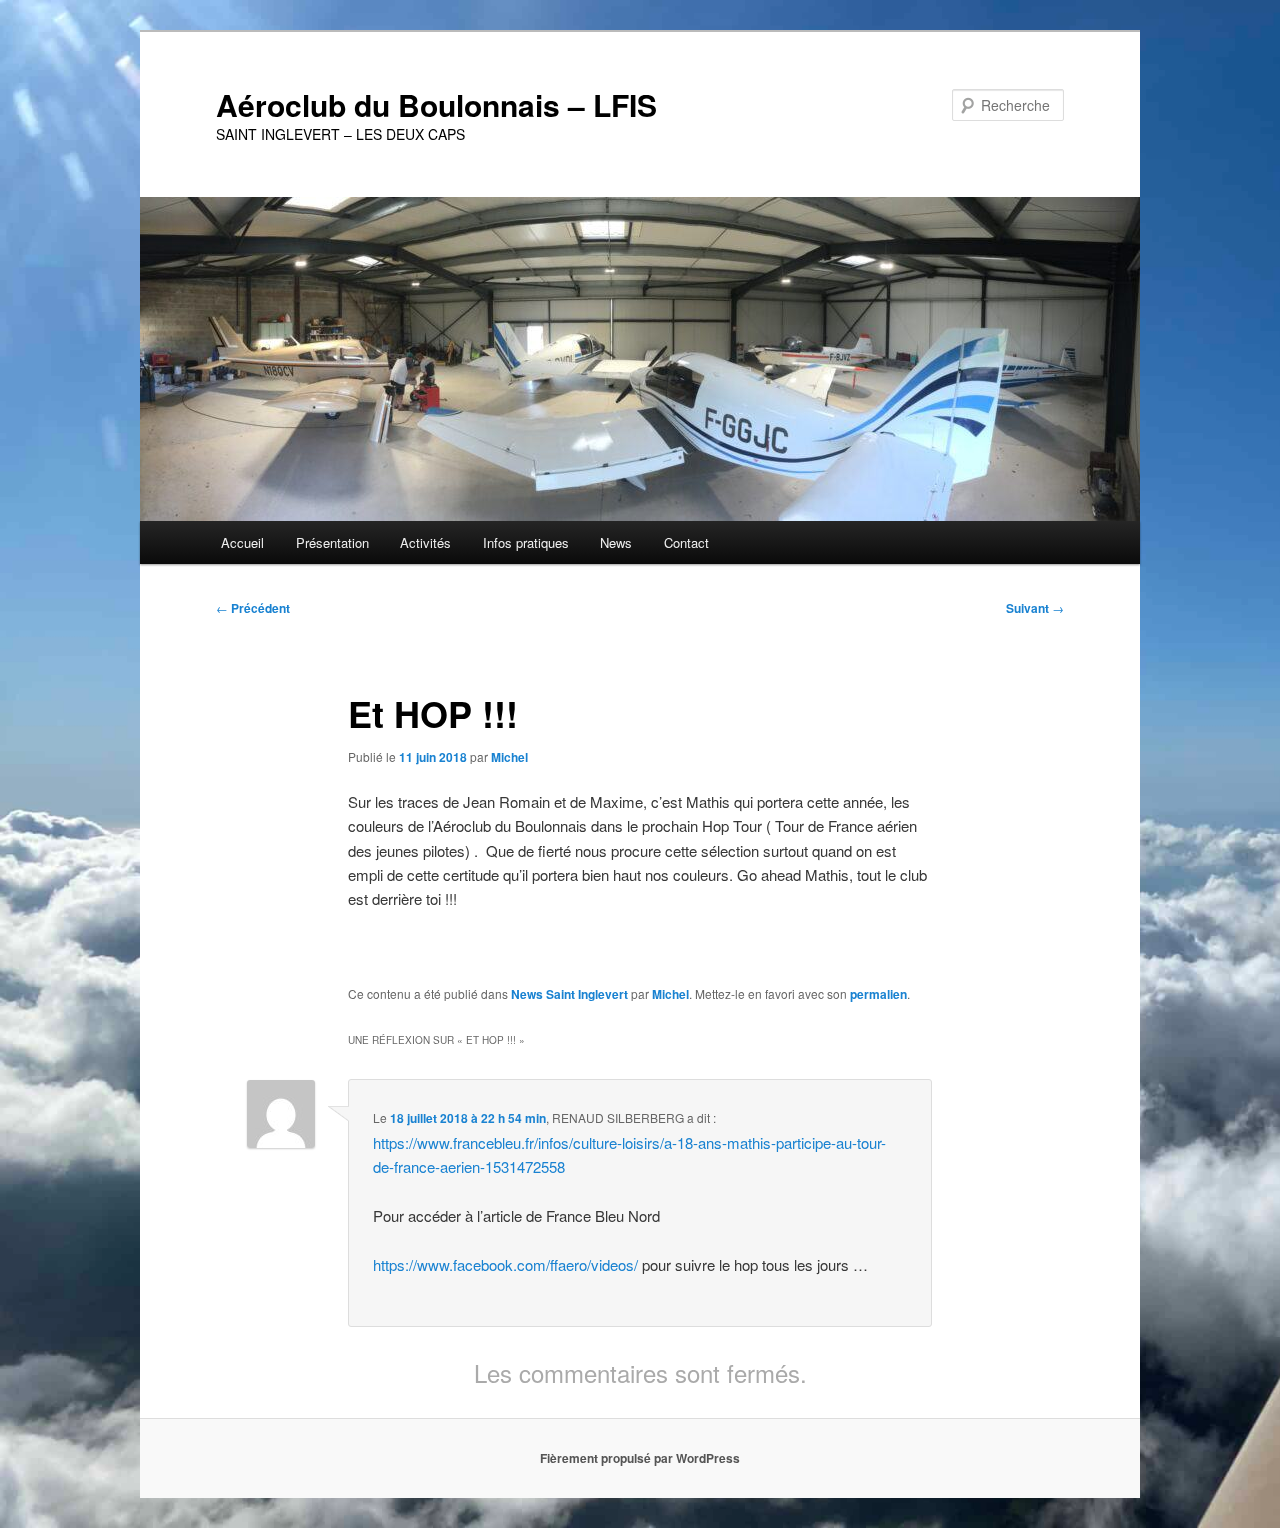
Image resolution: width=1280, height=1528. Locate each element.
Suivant (1035, 608)
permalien (878, 994)
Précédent (253, 608)
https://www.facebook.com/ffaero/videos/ (505, 1264)
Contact (686, 542)
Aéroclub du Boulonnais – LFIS (436, 104)
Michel (509, 757)
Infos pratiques (526, 542)
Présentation (332, 542)
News (616, 542)
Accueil (242, 542)
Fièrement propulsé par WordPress (640, 1458)
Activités (425, 542)
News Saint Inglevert (569, 994)
